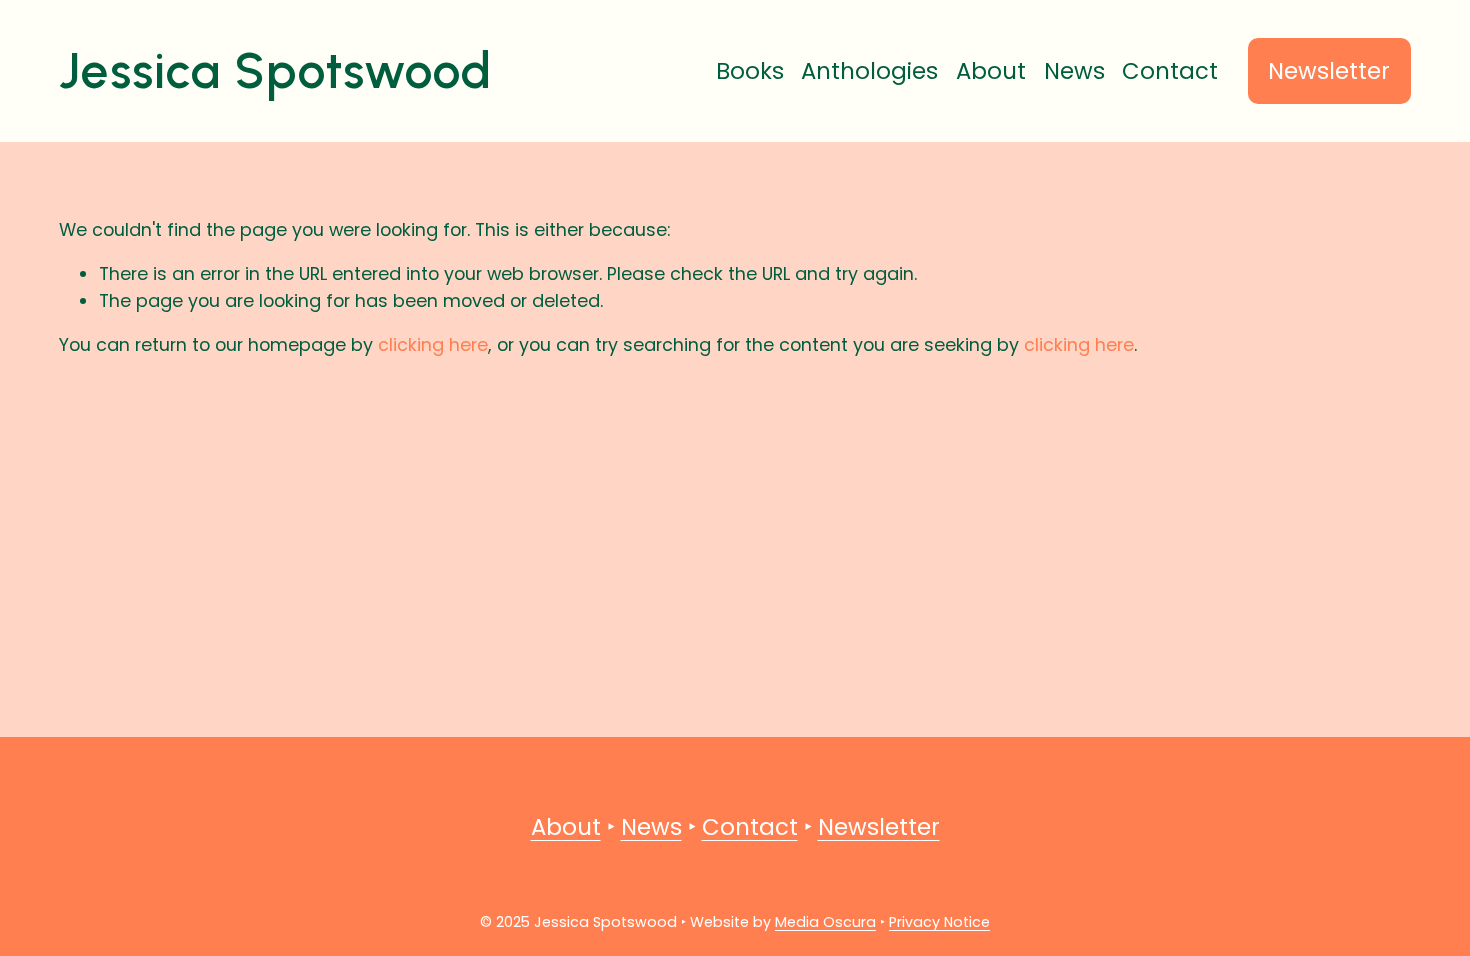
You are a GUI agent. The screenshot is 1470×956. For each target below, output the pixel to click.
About (991, 71)
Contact (1170, 71)
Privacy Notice (939, 922)
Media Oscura (825, 922)
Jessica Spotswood (275, 70)
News (1074, 71)
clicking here (433, 344)
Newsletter (1329, 71)
